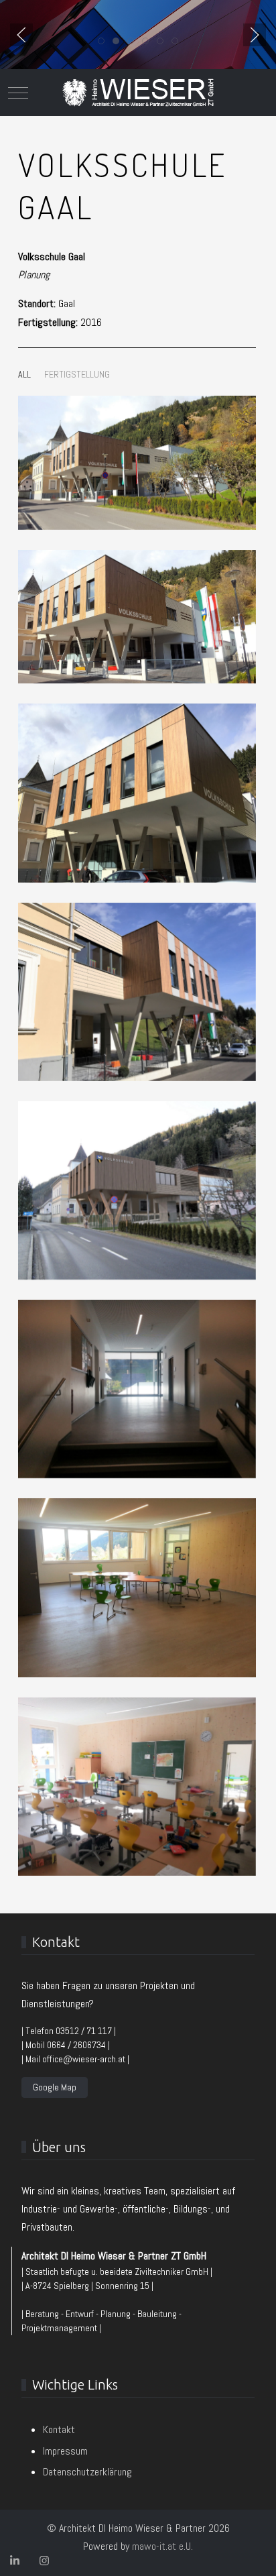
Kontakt (59, 2429)
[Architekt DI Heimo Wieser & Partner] (138, 93)
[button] (21, 35)
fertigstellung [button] (77, 374)
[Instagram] (44, 2561)
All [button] (24, 374)
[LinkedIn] (15, 2561)
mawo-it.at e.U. (162, 2546)
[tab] (101, 41)
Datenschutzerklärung (87, 2472)
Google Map (55, 2087)
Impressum (65, 2451)
